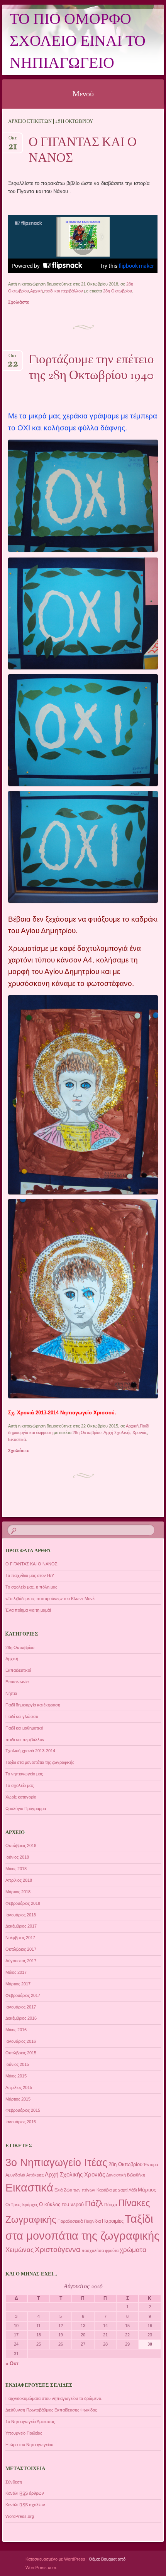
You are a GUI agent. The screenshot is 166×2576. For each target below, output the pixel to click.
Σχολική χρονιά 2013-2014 (30, 1751)
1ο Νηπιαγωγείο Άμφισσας (30, 2422)
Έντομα (151, 2165)
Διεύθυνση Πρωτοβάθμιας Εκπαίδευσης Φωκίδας (51, 2410)
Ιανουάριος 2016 (21, 2041)
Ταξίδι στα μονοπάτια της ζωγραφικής (40, 1762)
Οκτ (13, 140)
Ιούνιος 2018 (17, 1857)
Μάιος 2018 (16, 1869)
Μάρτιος (147, 2190)
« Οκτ (12, 2364)
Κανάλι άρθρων (25, 2493)
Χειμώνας (19, 2250)
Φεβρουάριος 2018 (23, 1903)
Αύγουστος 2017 (21, 1961)
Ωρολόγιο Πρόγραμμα (26, 1809)
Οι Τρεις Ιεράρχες (22, 2205)
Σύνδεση (14, 2482)
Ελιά (58, 2190)
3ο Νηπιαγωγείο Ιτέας (56, 2163)
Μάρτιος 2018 (18, 1892)
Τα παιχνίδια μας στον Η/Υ (30, 1575)
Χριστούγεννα (58, 2249)
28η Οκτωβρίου (118, 291)
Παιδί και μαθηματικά (24, 1728)
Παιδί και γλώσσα (22, 1716)
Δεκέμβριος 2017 (21, 1926)
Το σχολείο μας (19, 1785)
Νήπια (11, 1693)
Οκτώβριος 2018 (21, 1846)
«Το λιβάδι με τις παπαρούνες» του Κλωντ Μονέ (50, 1599)
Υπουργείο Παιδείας (24, 2433)
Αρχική (36, 291)
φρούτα (112, 2250)
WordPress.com (41, 2568)
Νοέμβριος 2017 (20, 1938)
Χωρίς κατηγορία (21, 1797)
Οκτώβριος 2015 (21, 2053)
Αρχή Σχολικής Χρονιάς (125, 1432)
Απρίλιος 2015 (19, 2087)
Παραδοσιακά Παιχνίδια (79, 2221)
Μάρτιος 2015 (18, 2099)
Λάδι (133, 2190)
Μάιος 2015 (16, 2076)
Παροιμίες (113, 2221)
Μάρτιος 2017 (18, 1984)
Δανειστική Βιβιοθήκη (126, 2175)
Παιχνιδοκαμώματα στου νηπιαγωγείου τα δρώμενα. (54, 2398)
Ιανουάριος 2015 (21, 2122)
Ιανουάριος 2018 (21, 1915)
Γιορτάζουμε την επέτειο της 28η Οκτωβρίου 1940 (91, 368)
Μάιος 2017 (16, 1972)
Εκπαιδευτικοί (18, 1670)
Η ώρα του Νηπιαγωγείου (29, 2445)
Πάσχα (111, 2205)
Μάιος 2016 (16, 2030)
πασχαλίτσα (93, 2250)
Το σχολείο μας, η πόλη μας (31, 1587)
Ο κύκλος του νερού (61, 2204)
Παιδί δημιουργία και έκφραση (33, 1705)
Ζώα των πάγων (80, 2190)
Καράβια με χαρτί (112, 2190)
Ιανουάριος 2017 (21, 2007)
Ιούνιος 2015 (17, 2064)
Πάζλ (94, 2203)
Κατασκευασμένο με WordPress (55, 2559)
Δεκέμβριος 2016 (21, 2018)
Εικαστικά (17, 1439)
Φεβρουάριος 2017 (23, 1995)
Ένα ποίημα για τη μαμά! (28, 1610)
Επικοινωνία (17, 1682)
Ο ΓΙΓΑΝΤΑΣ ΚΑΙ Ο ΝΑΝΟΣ (83, 151)
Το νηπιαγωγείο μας (24, 1774)
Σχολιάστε (19, 302)
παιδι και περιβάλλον (64, 291)
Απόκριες (35, 2175)
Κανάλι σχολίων (25, 2505)
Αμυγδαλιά (15, 2175)
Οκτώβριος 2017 (21, 1949)
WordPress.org (20, 2516)
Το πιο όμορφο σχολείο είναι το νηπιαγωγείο (78, 42)
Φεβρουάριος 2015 (23, 2110)
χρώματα (133, 2250)
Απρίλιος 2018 (19, 1880)
